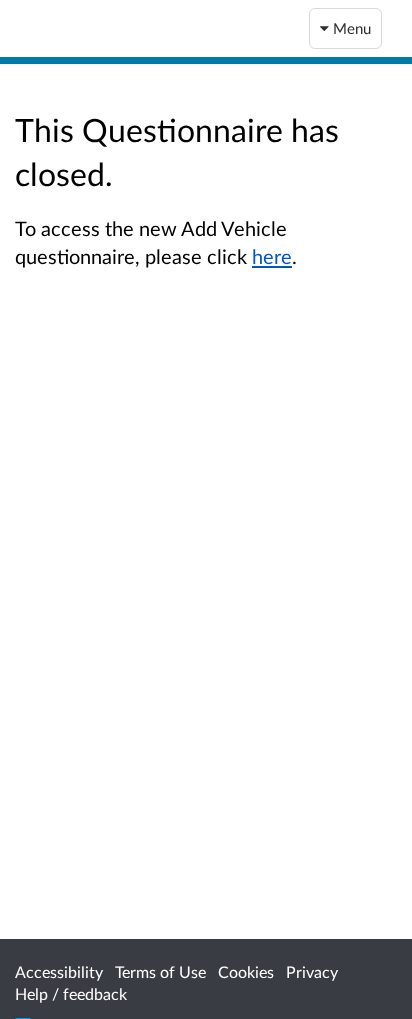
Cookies (246, 971)
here (272, 256)
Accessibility (59, 971)
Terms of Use (160, 971)
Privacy (312, 971)
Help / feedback (71, 993)
